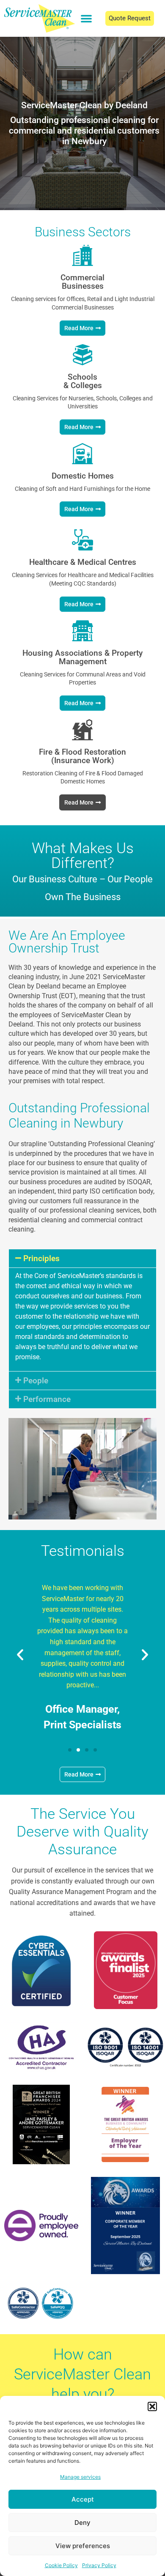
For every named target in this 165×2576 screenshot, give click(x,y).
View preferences (83, 2546)
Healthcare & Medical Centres (83, 562)
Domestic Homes (83, 476)
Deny (82, 2523)
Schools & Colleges (83, 381)
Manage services (80, 2477)
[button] (152, 2406)
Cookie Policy (61, 2565)
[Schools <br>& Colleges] (82, 355)
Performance (47, 1399)
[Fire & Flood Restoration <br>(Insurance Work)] (82, 730)
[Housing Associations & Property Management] (82, 631)
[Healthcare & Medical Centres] (82, 540)
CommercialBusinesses (82, 282)
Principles (41, 1258)
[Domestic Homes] (82, 454)
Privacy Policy (99, 2565)
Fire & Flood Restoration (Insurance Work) (82, 756)
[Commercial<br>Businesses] (82, 255)
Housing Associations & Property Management (82, 657)
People (36, 1381)
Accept (83, 2499)
